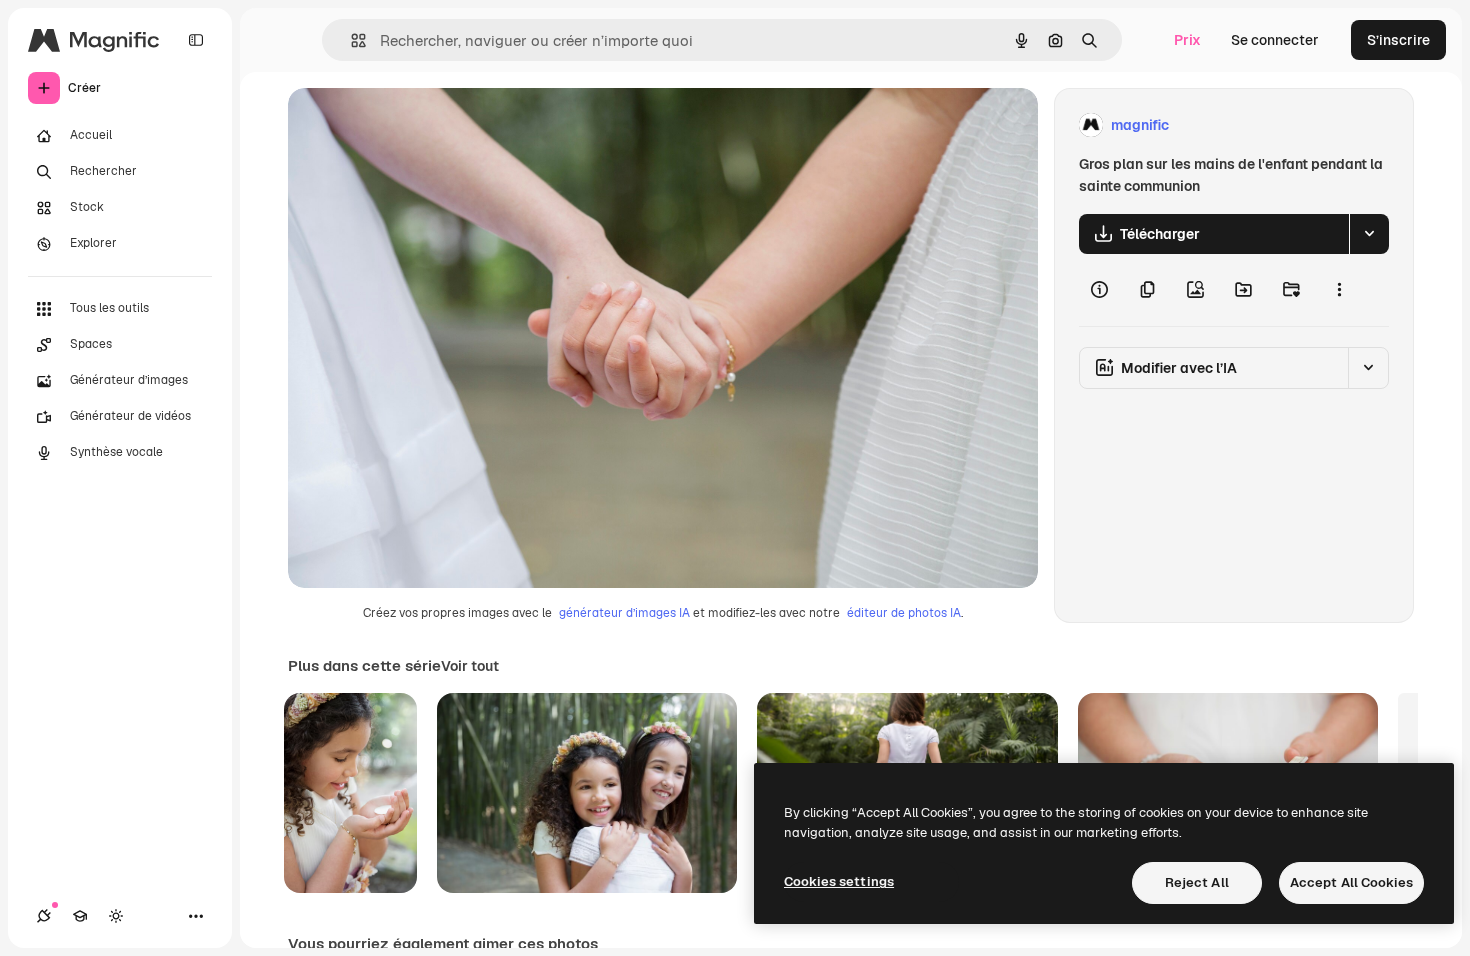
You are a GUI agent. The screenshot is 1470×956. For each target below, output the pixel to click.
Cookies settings (839, 881)
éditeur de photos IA (904, 613)
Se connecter (1275, 40)
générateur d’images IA (624, 613)
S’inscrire (1398, 40)
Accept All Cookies (1351, 882)
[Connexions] (44, 916)
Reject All (1197, 882)
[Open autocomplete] (350, 40)
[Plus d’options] (1339, 290)
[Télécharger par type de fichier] (1369, 234)
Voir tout (470, 666)
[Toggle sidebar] (196, 40)
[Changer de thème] (116, 916)
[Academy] (80, 916)
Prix (1187, 40)
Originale (420, 125)
